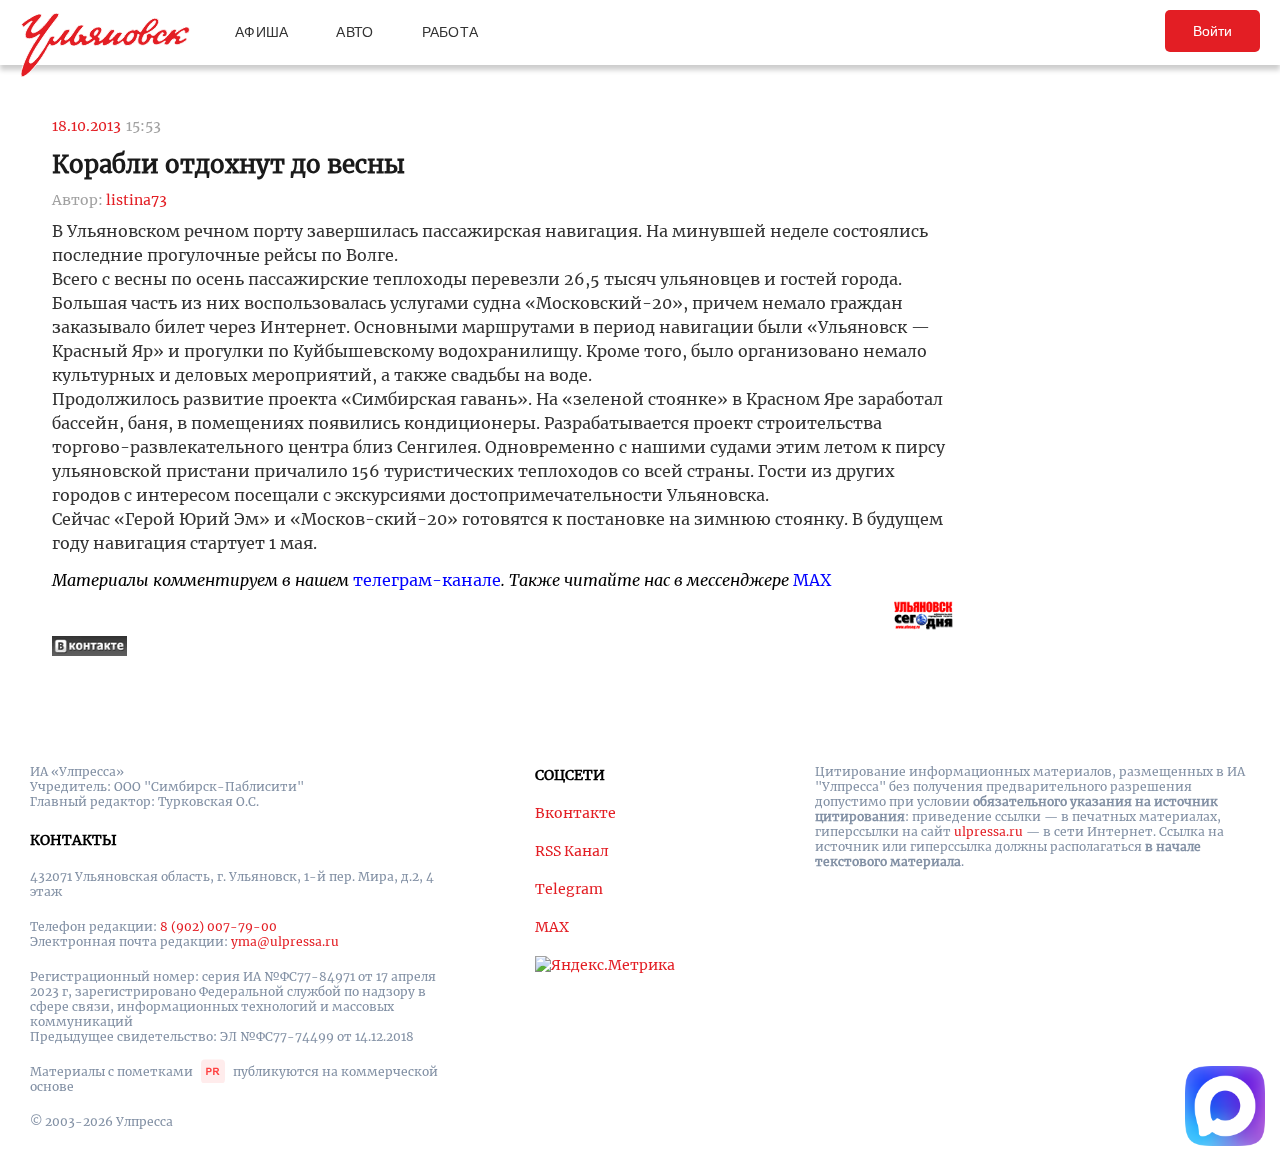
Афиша (261, 32)
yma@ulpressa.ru (285, 941)
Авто (354, 32)
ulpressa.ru (988, 831)
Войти (1212, 31)
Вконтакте (575, 813)
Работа (450, 32)
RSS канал (572, 851)
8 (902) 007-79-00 (218, 926)
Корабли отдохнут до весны (228, 164)
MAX (812, 580)
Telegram (569, 889)
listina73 (136, 200)
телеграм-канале (427, 580)
